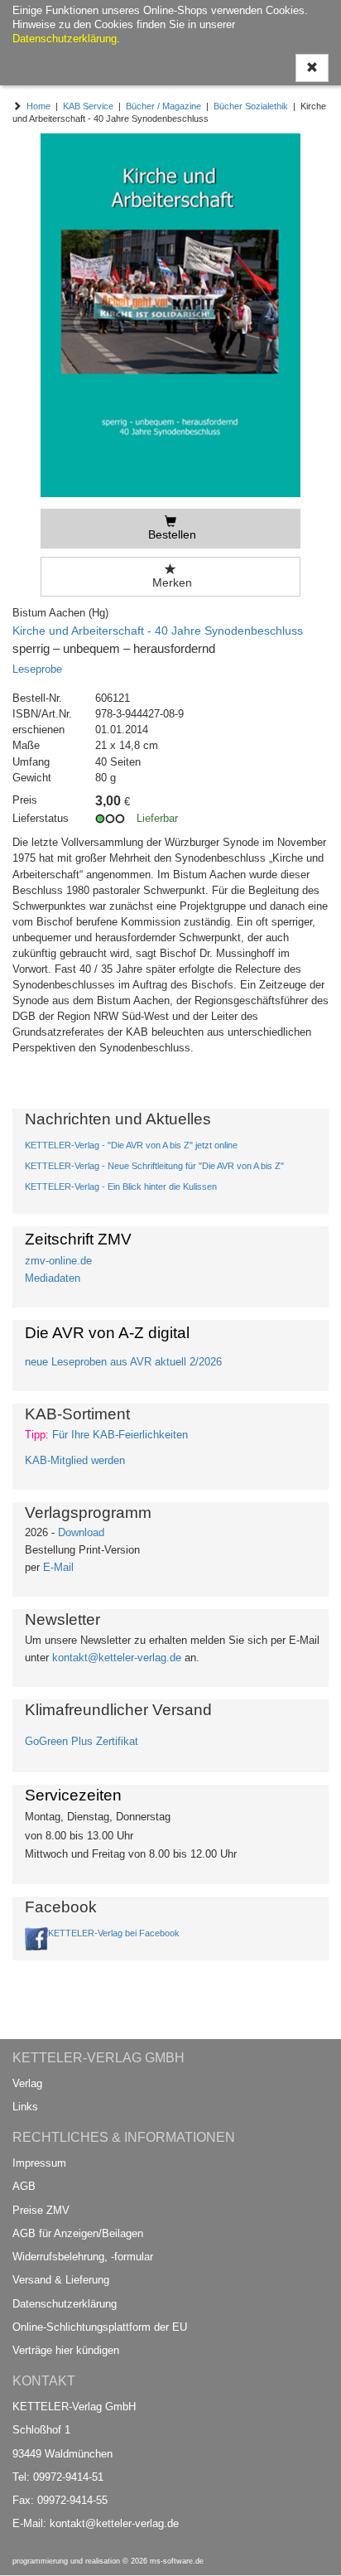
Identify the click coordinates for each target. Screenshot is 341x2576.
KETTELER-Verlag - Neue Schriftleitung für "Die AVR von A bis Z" (154, 1166)
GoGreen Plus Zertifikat (82, 1741)
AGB (24, 2186)
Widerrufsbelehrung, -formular (83, 2257)
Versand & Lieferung (61, 2280)
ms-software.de (177, 2561)
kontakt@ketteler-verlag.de (117, 1658)
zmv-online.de (58, 1261)
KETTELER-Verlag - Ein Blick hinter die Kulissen (121, 1187)
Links (25, 2107)
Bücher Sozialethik (251, 106)
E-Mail (58, 1567)
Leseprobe (37, 669)
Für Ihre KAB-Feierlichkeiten (120, 1435)
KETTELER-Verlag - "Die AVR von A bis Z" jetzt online (131, 1145)
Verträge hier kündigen (66, 2350)
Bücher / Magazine (163, 106)
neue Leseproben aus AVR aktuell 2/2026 (123, 1362)
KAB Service (88, 106)
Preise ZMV (41, 2210)
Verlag (27, 2083)
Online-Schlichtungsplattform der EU (100, 2327)
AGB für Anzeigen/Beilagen (78, 2233)
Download (81, 1532)
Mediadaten (53, 1278)
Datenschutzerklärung (65, 2304)
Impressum (39, 2163)
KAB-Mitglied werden (75, 1460)
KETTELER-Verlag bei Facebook (114, 1933)
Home (38, 106)
